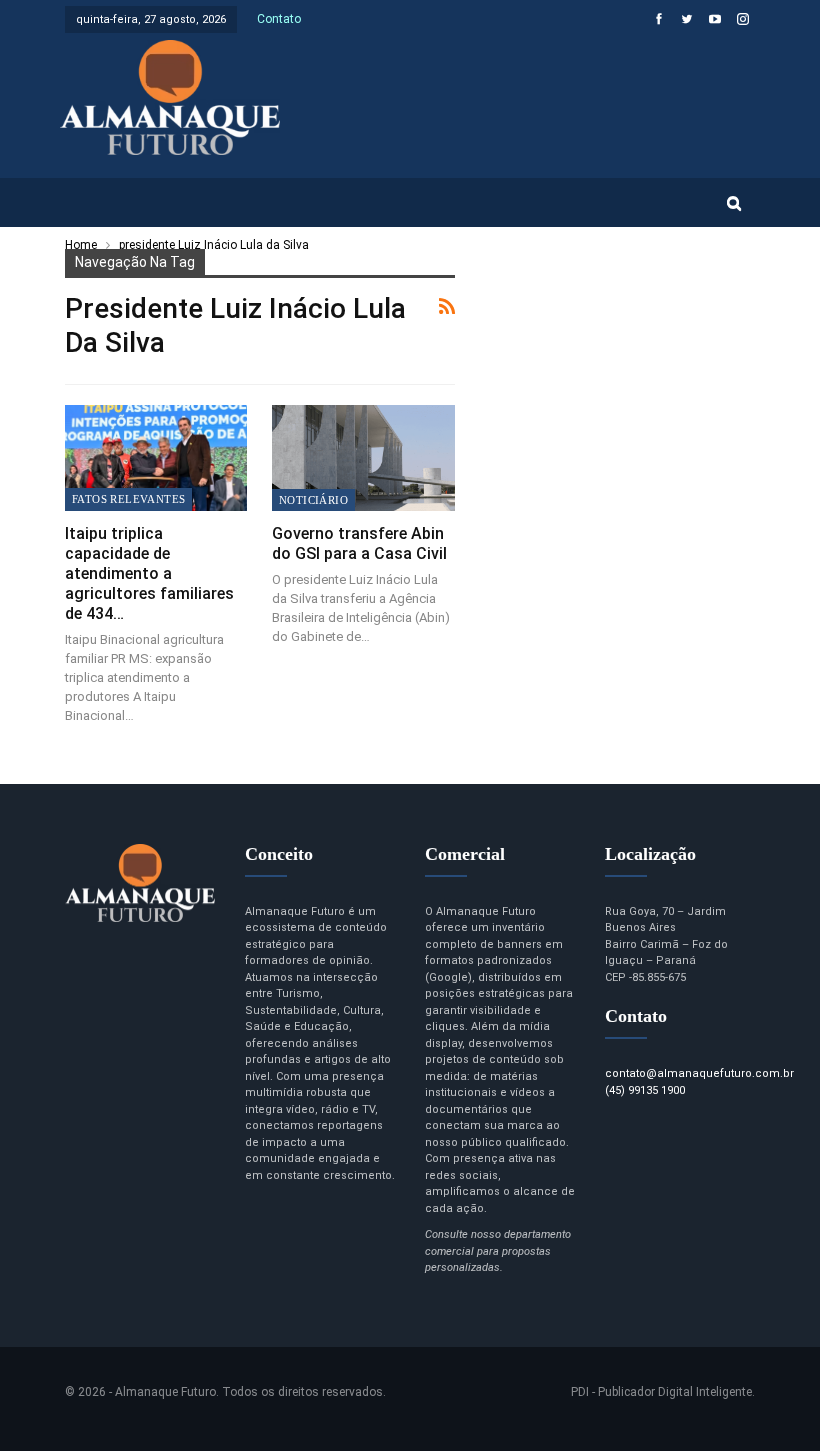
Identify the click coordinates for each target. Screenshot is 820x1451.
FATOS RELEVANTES (128, 499)
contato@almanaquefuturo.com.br (699, 1073)
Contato (279, 19)
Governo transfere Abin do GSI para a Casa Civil (359, 543)
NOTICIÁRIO (313, 500)
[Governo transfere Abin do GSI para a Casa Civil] (363, 458)
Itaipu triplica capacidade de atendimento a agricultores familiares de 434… (149, 573)
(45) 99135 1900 (645, 1090)
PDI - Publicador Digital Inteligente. (663, 1392)
